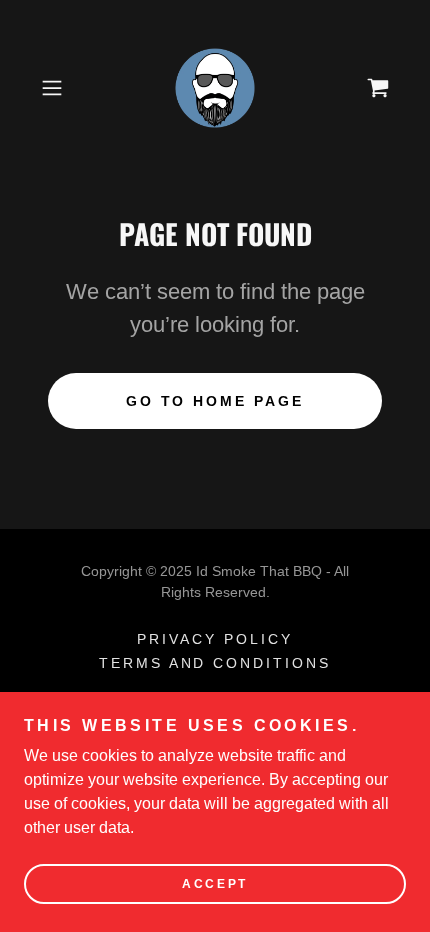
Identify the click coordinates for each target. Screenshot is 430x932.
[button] (59, 88)
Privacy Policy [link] (215, 639)
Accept (214, 884)
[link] (215, 88)
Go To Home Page (215, 401)
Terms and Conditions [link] (215, 663)
